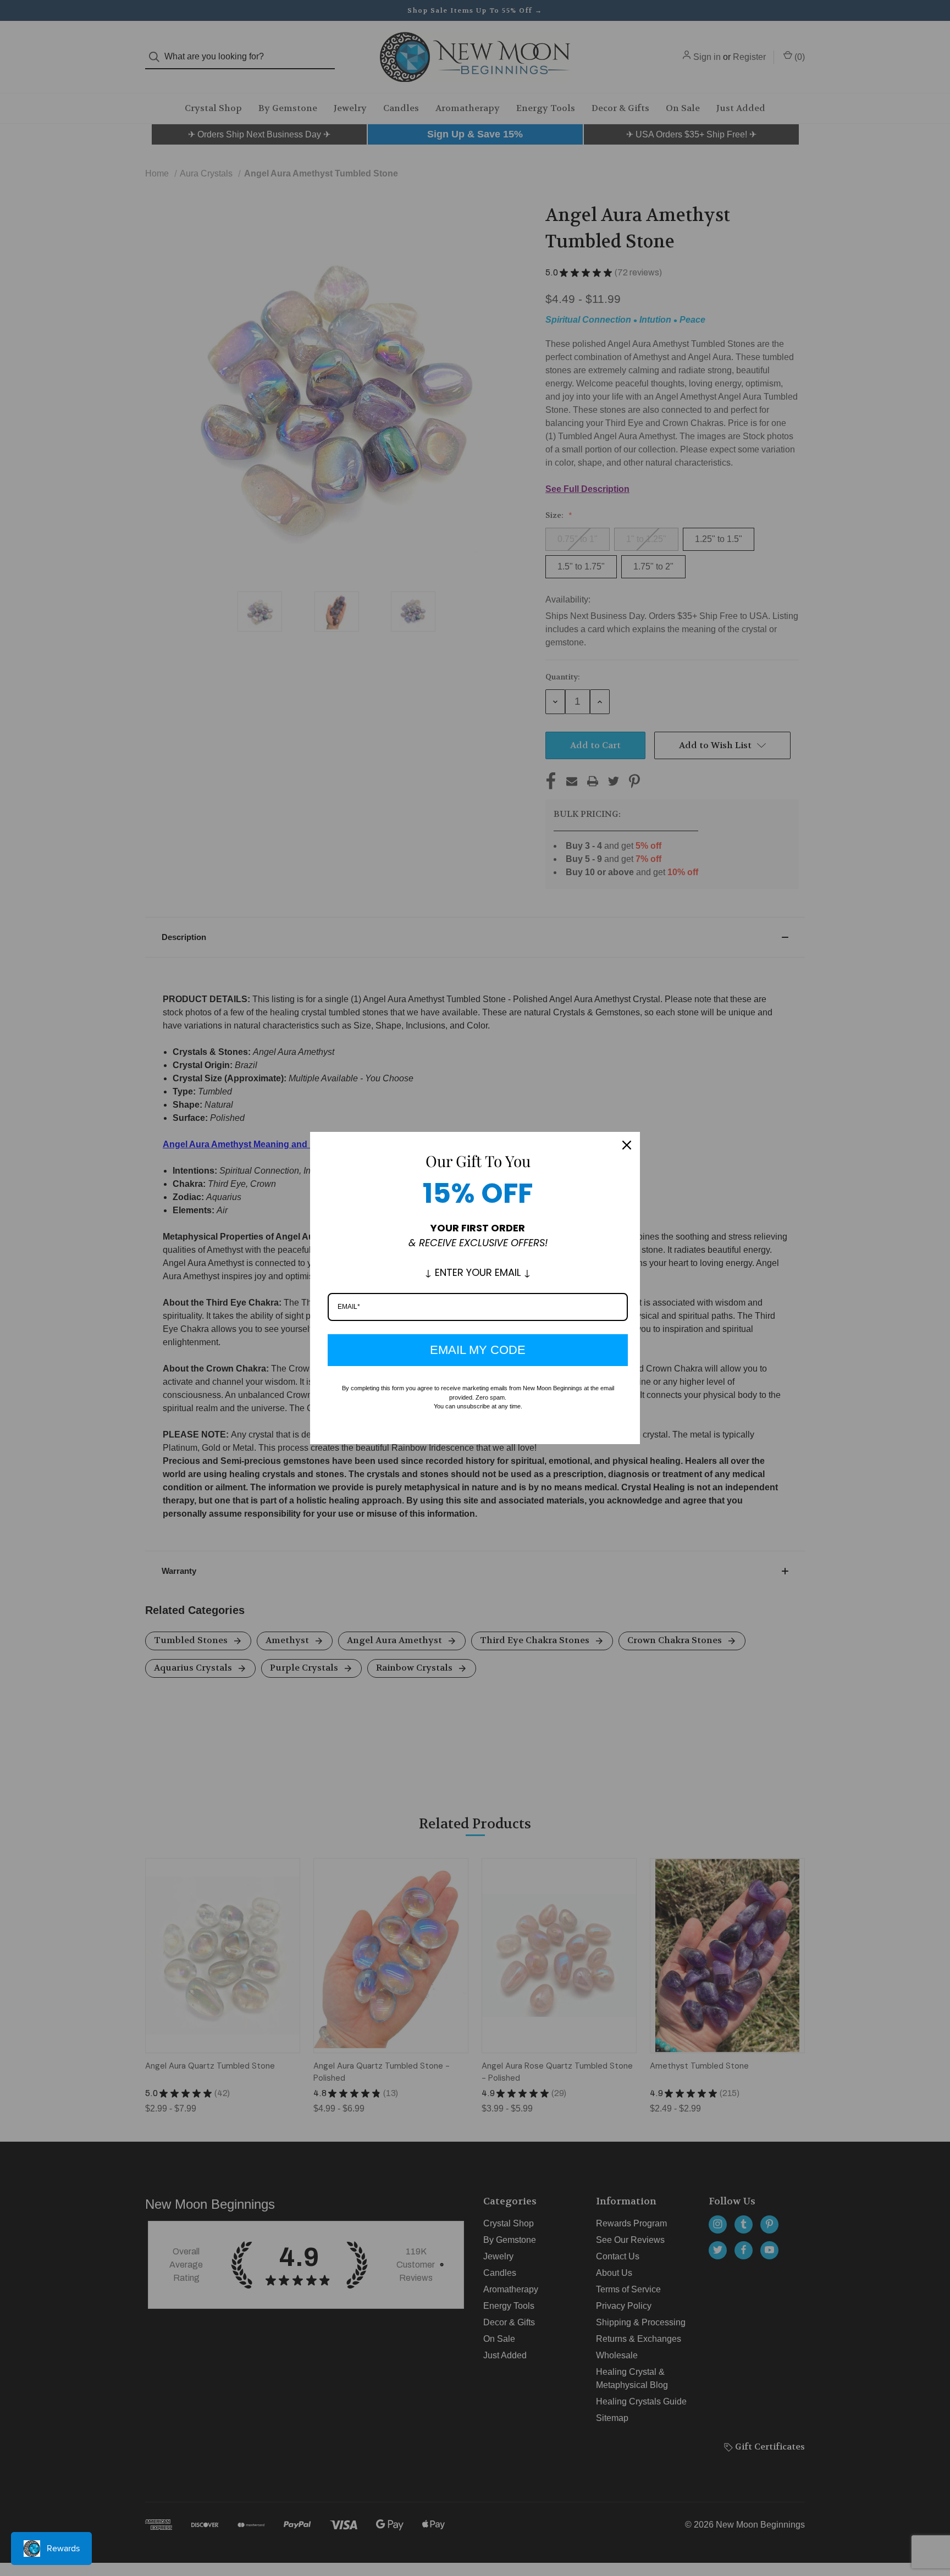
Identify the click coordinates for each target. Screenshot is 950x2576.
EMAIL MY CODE (478, 1350)
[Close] (627, 1145)
